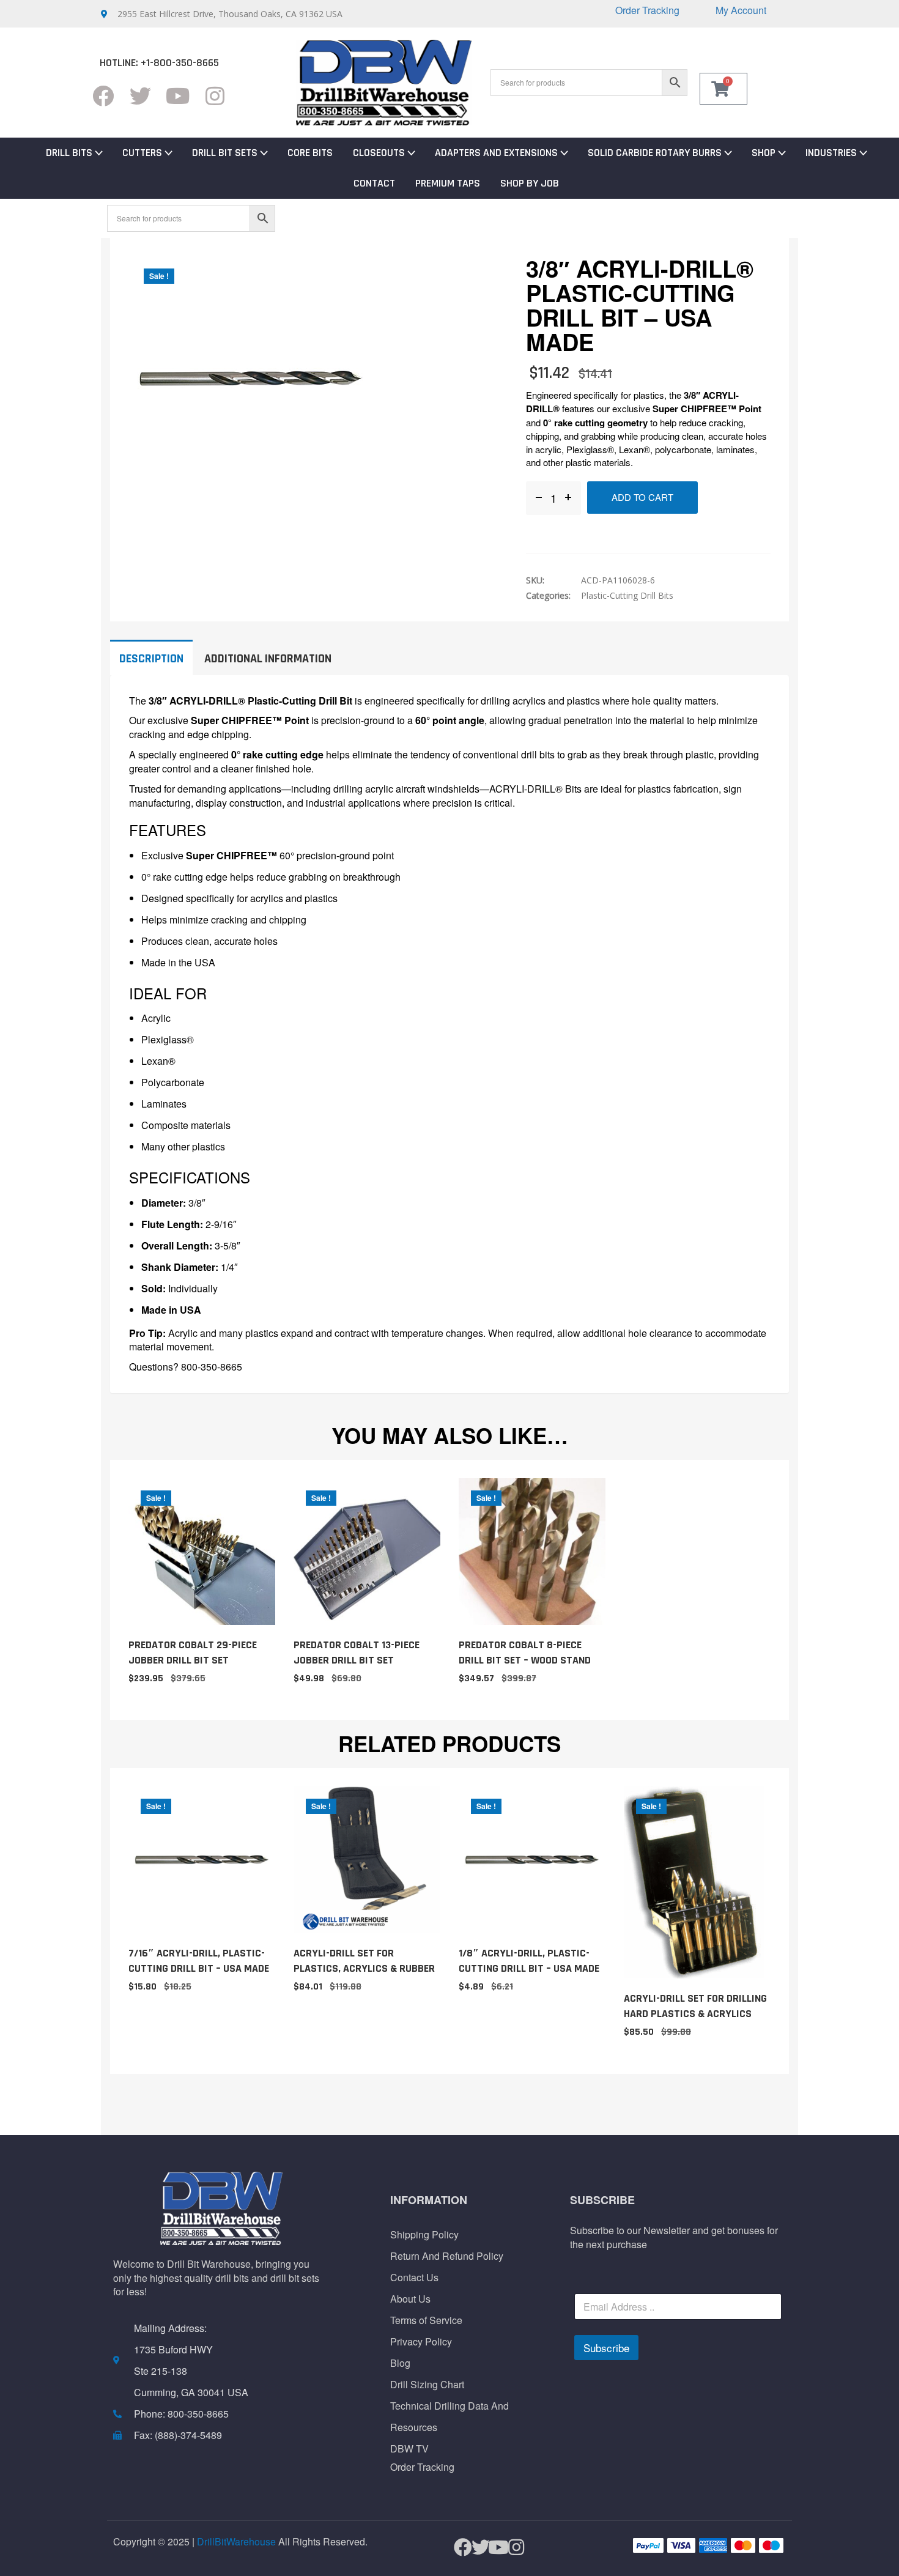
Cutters (142, 153)
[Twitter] (140, 96)
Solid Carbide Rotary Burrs (655, 153)
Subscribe (606, 2348)
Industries (831, 153)
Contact (374, 183)
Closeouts (379, 153)
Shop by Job (530, 183)
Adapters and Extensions (496, 153)
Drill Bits (69, 153)
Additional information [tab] (268, 659)
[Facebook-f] (103, 96)
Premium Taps (448, 183)
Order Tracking (647, 10)
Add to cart (642, 497)
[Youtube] (178, 96)
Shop (764, 153)
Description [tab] (151, 659)
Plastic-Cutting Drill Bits (627, 595)
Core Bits (310, 153)
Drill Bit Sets (225, 153)
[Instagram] (215, 96)
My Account (741, 10)
